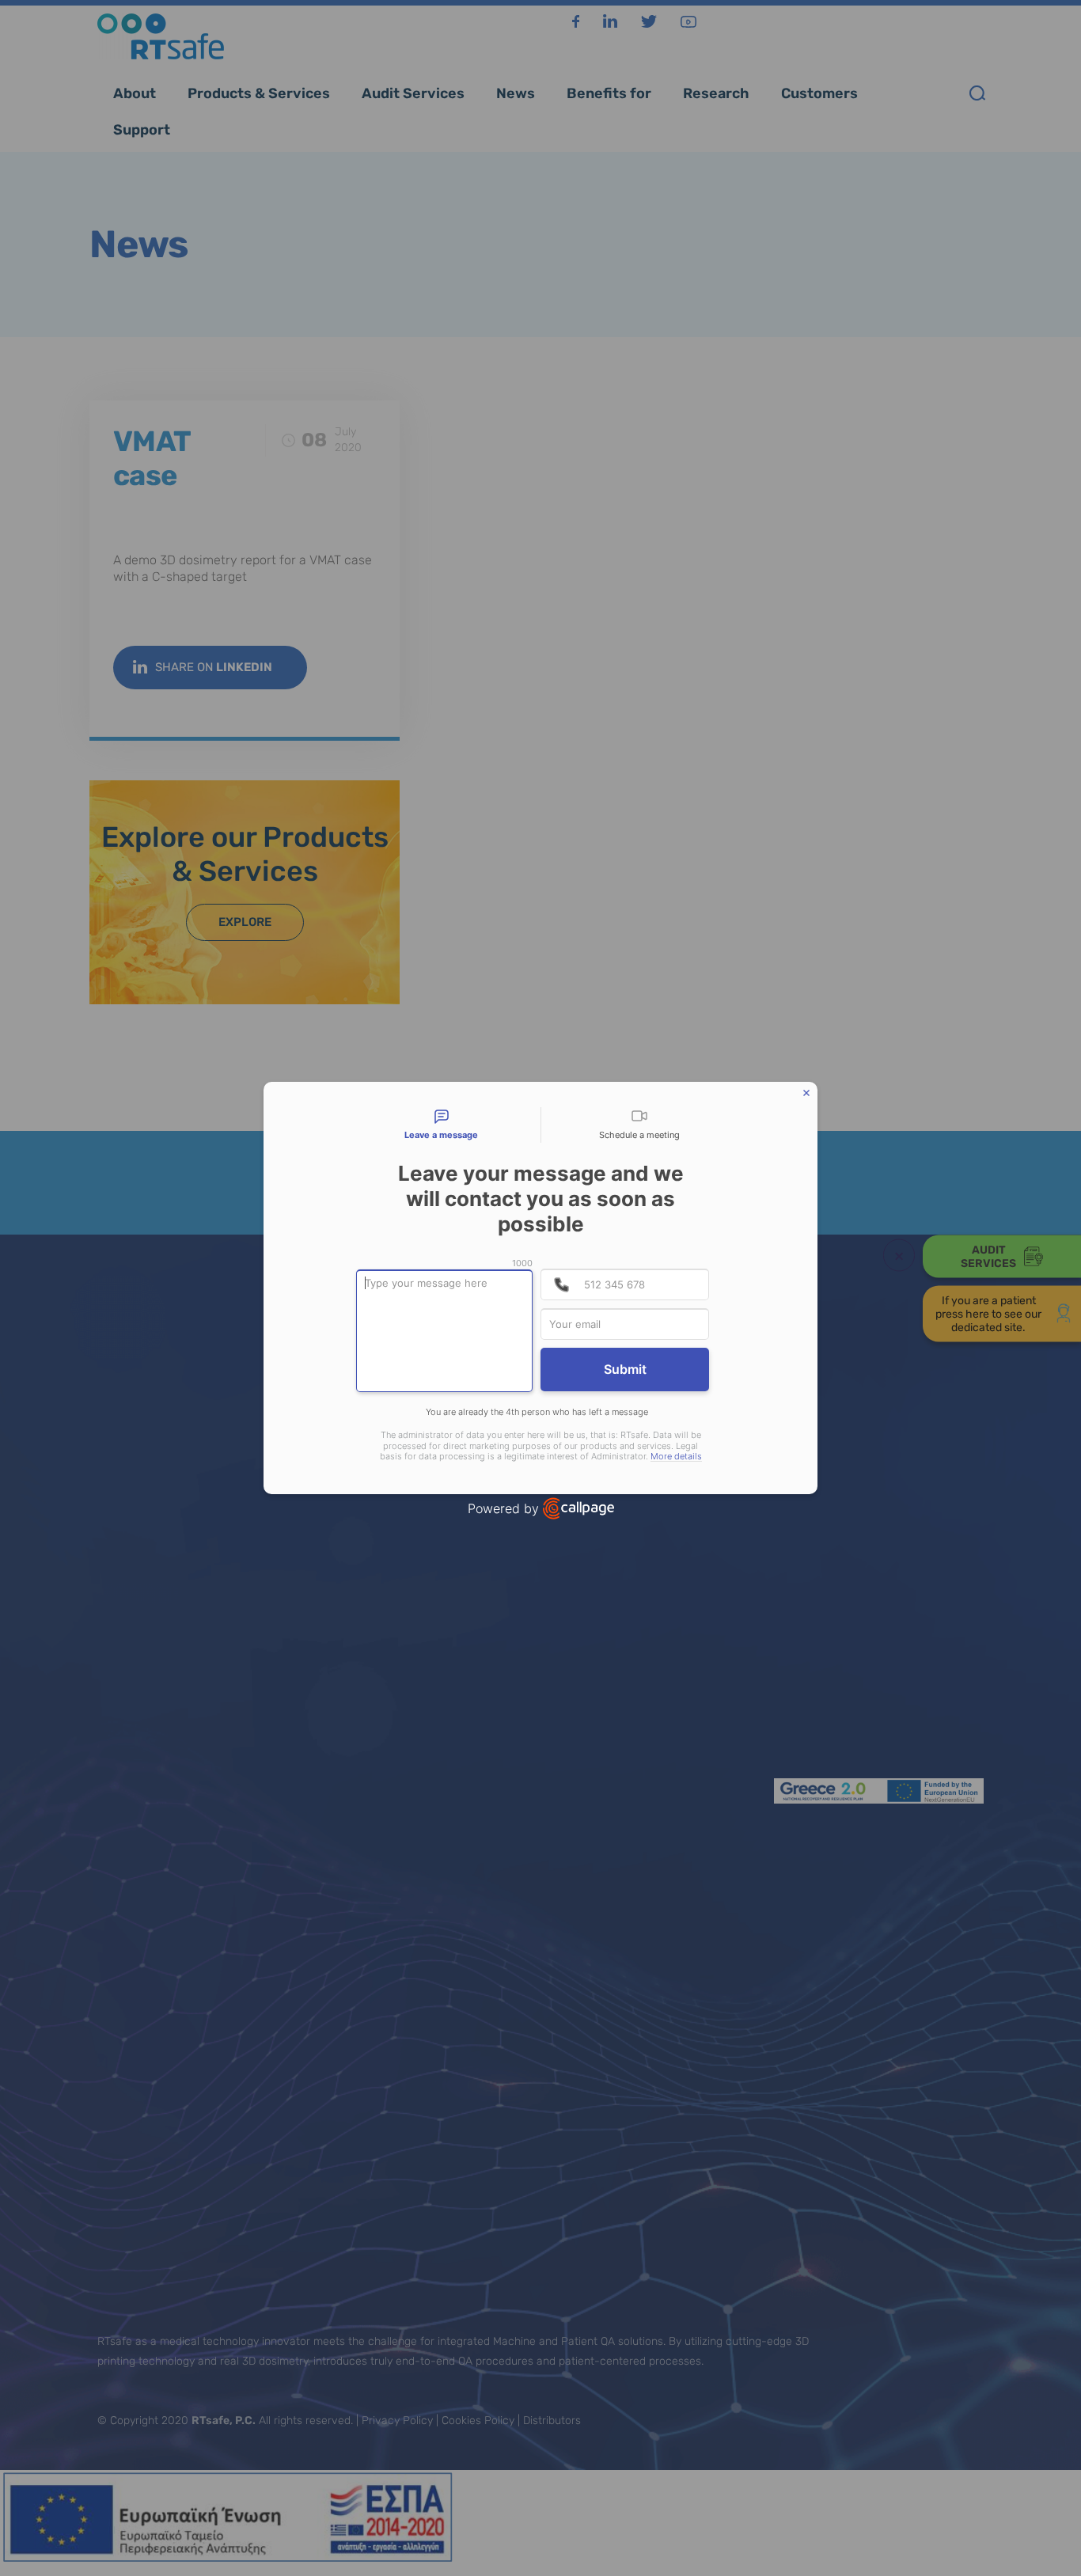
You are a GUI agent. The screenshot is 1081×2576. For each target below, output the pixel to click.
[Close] (806, 1093)
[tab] (442, 1125)
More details (676, 1457)
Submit (625, 1369)
